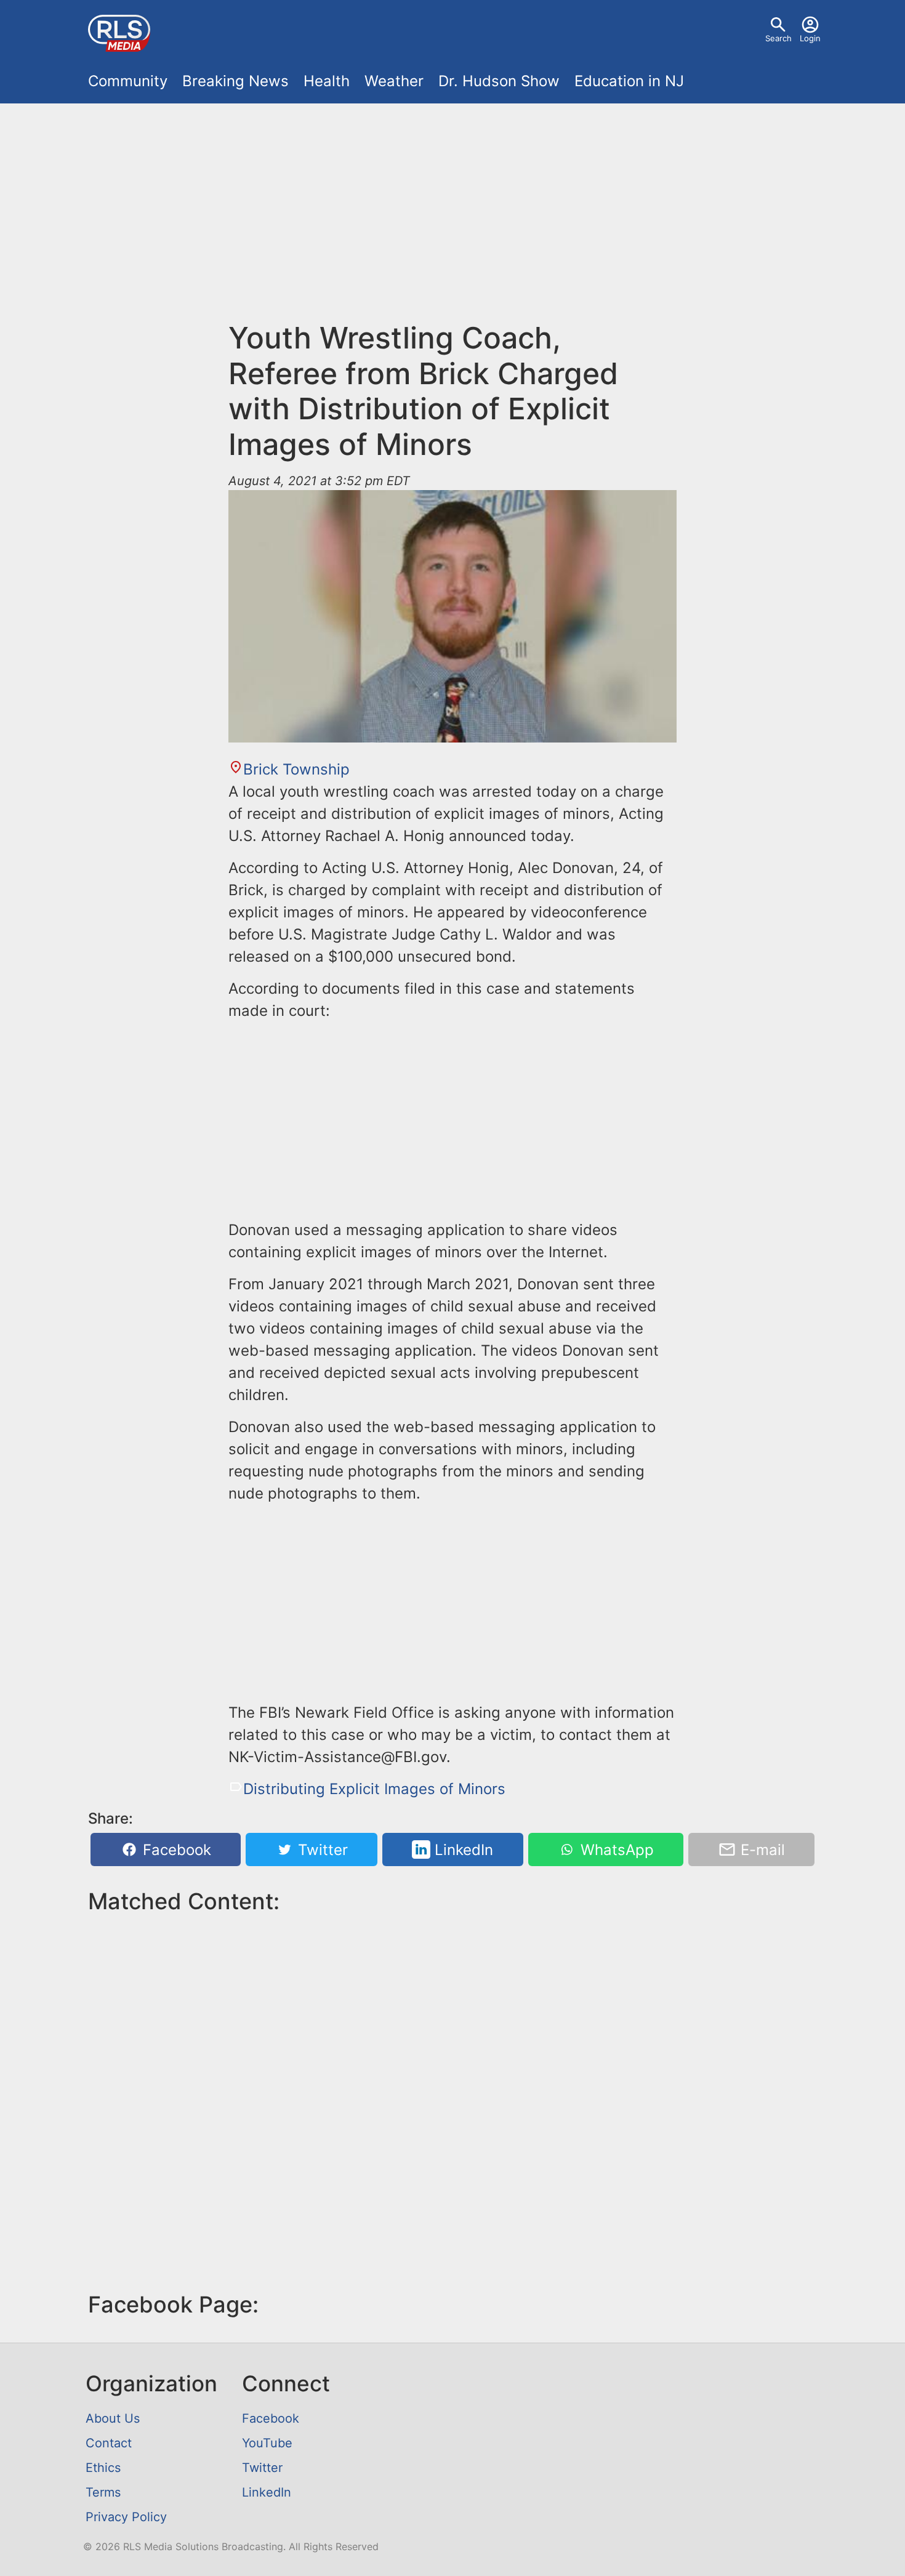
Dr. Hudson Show (499, 81)
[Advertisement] (452, 204)
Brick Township (296, 769)
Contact (109, 2443)
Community (128, 81)
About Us (113, 2418)
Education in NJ (629, 81)
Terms (103, 2492)
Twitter (321, 1850)
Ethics (103, 2468)
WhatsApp (615, 1850)
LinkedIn (462, 1850)
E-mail (761, 1850)
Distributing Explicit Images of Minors (374, 1789)
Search (778, 38)
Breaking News (235, 81)
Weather (394, 81)
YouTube (267, 2443)
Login (810, 38)
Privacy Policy (126, 2517)
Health (327, 81)
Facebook (175, 1850)
